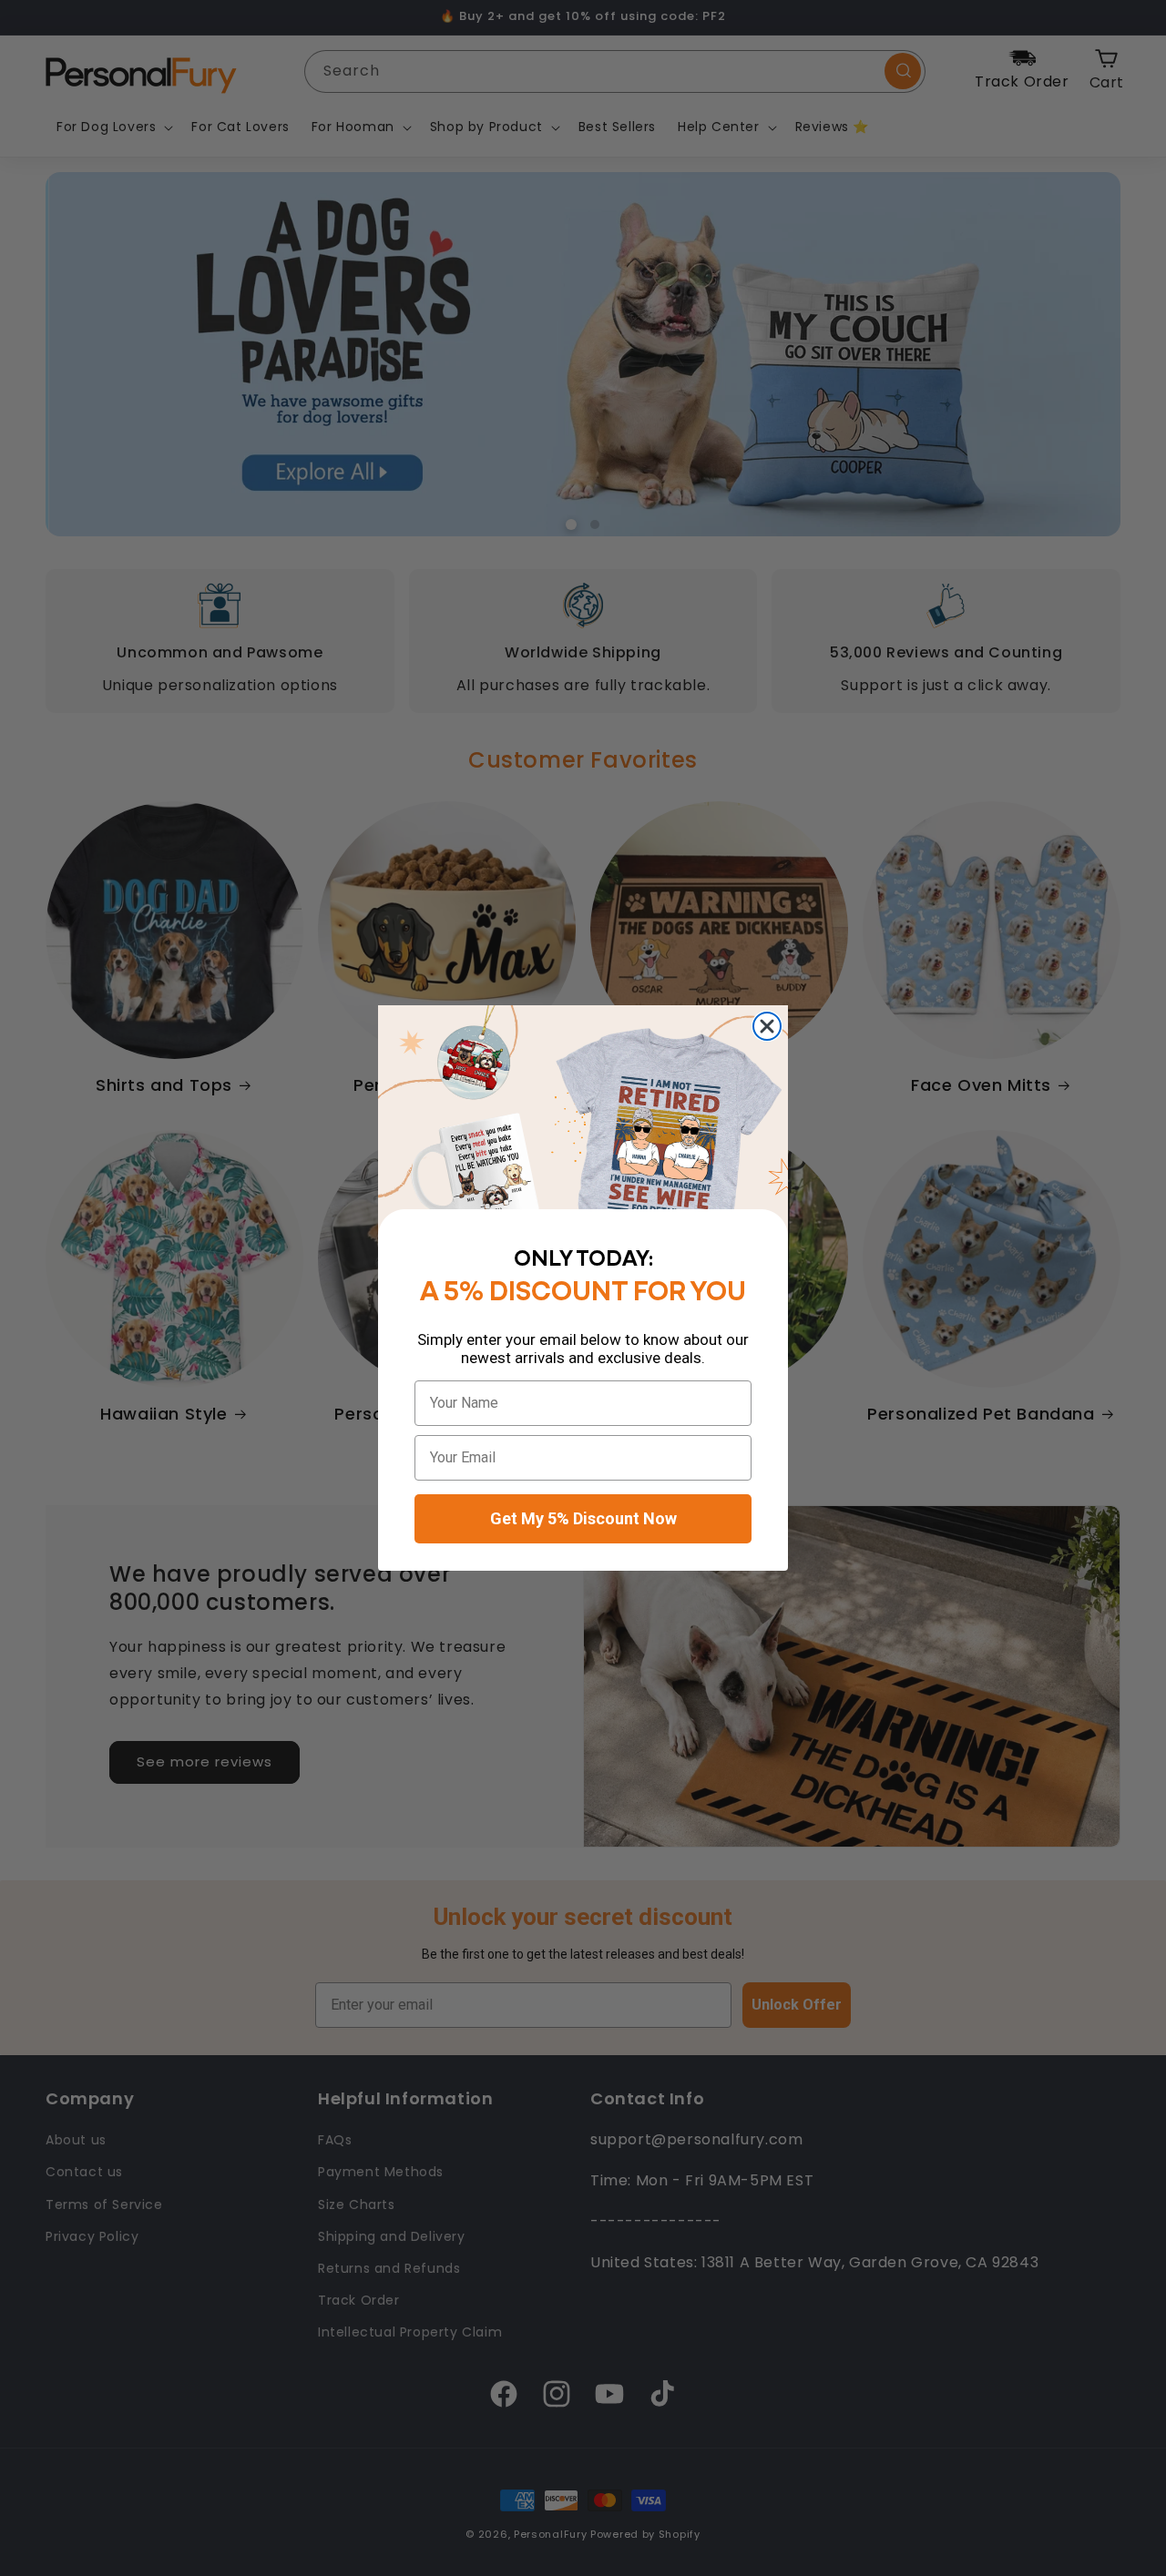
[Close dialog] (767, 1026)
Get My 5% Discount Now (583, 1518)
